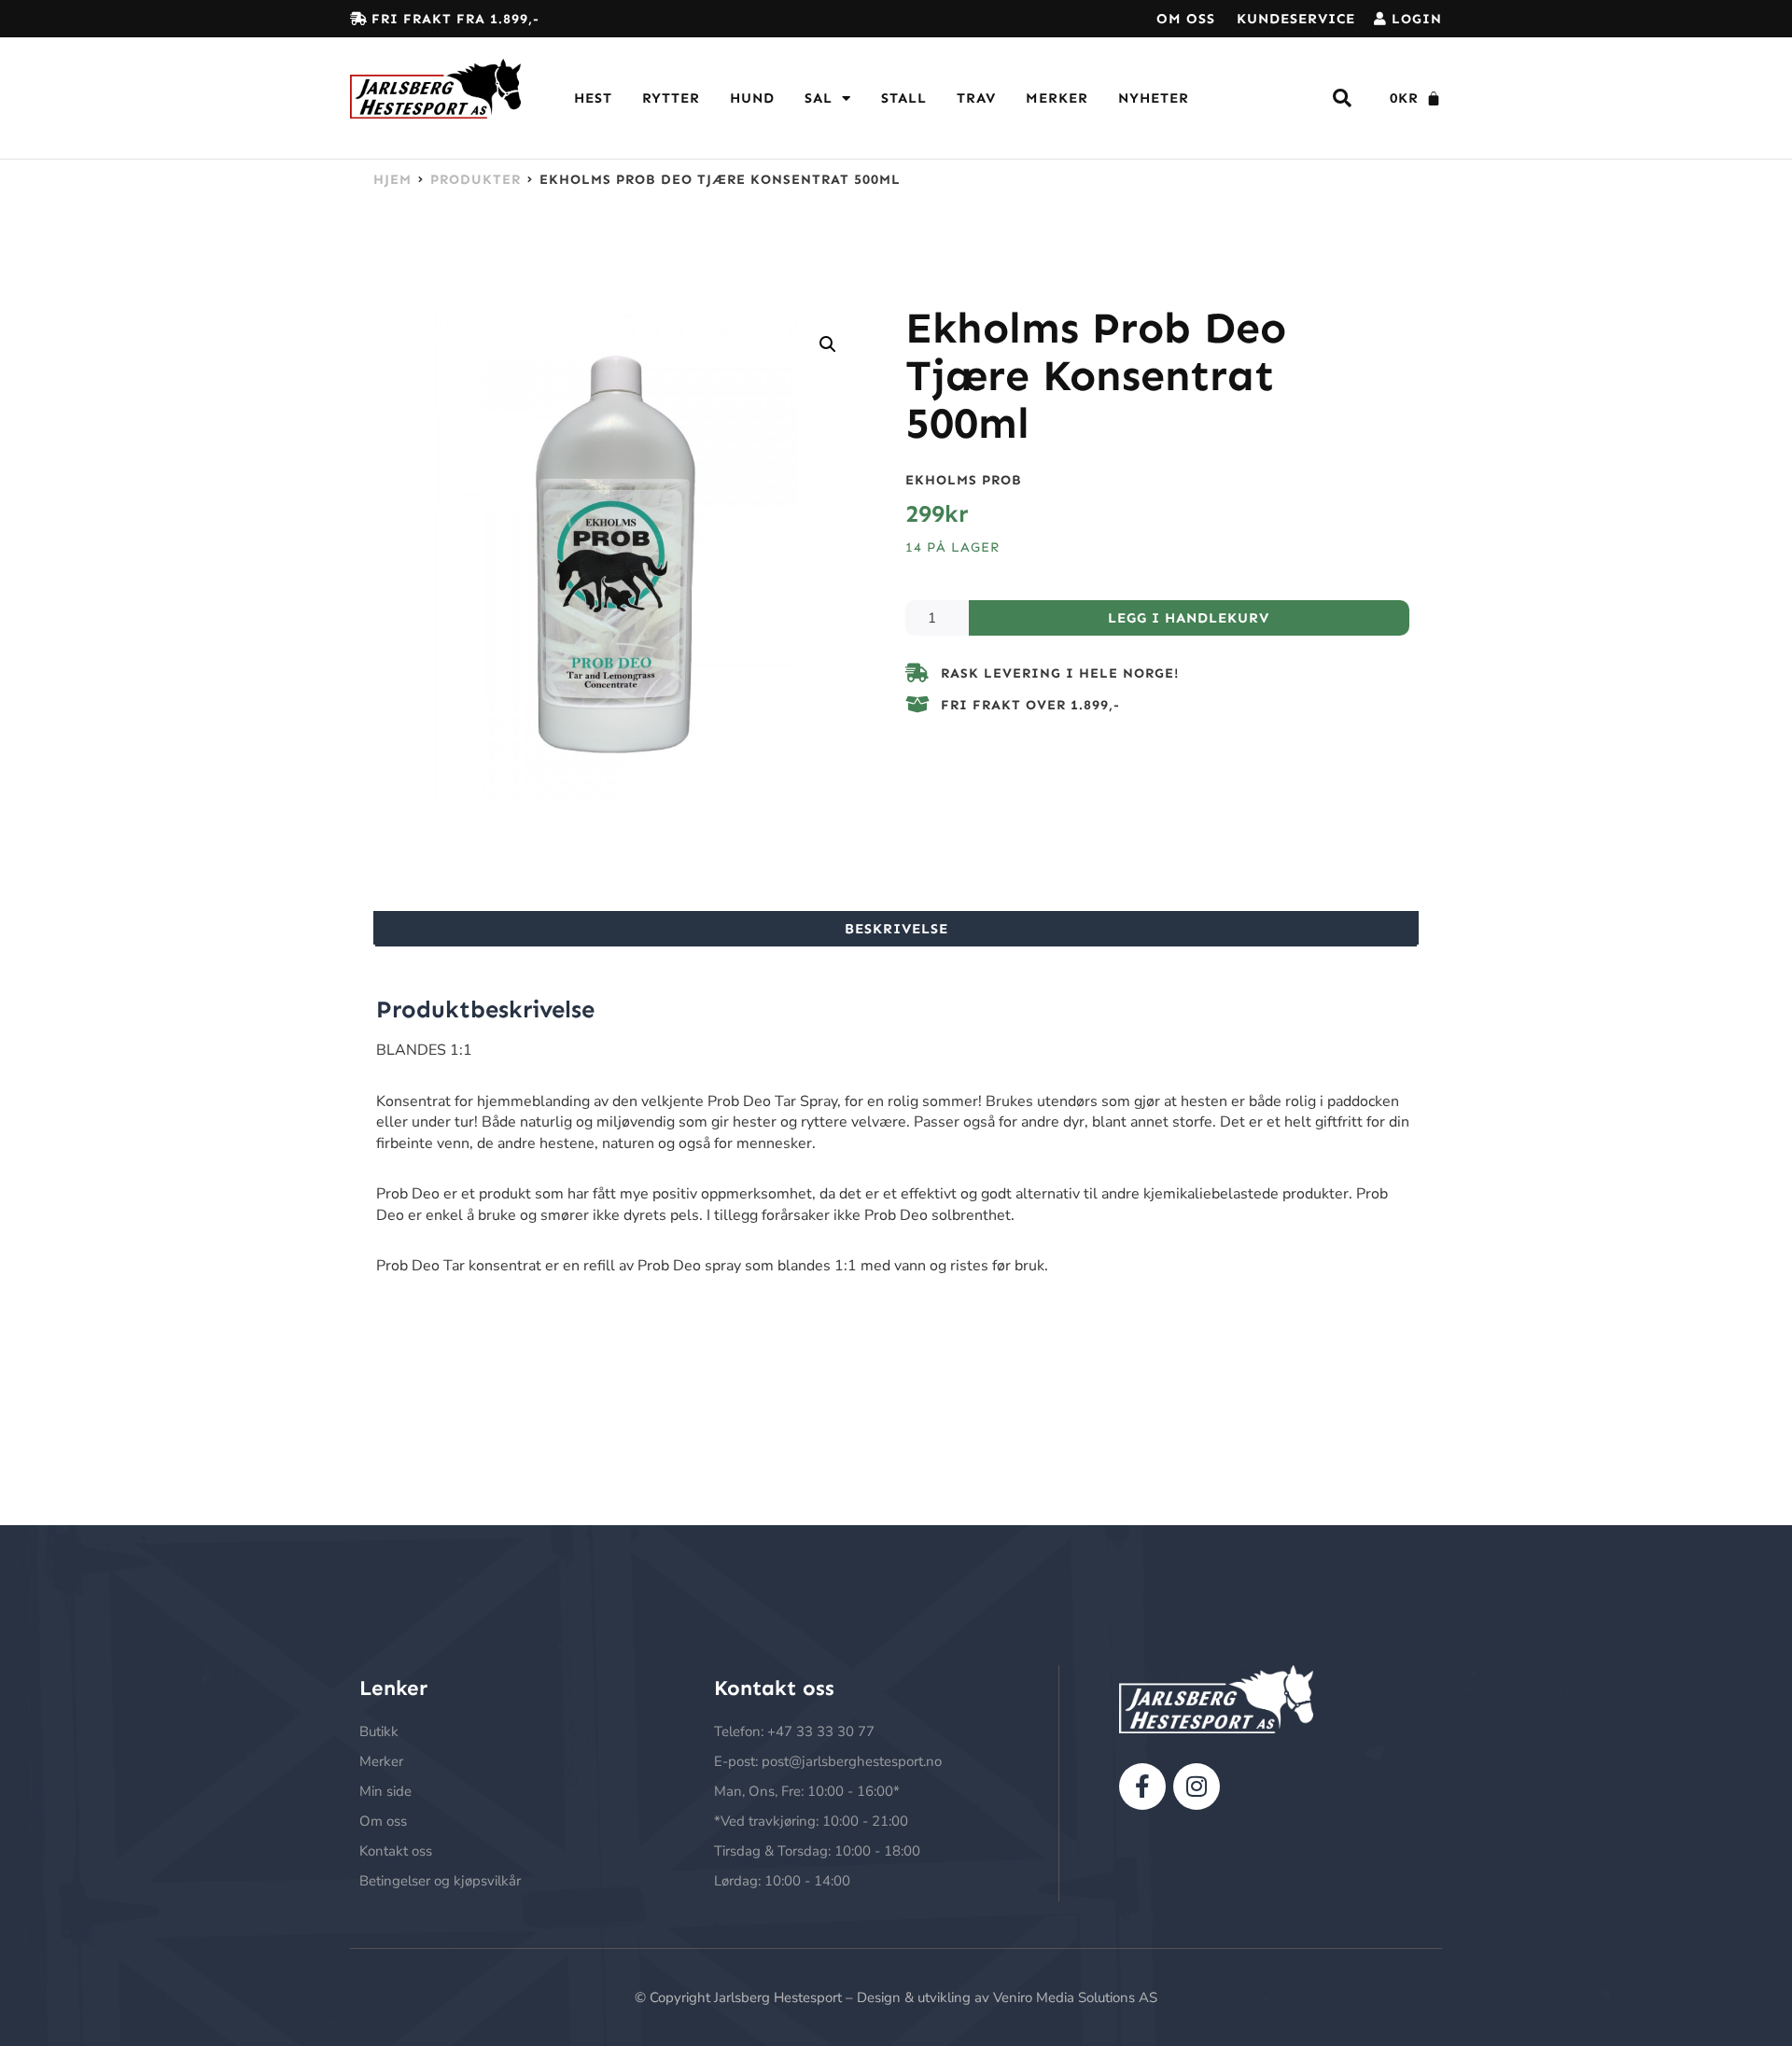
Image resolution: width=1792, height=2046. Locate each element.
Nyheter (1154, 98)
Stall (904, 98)
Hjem (392, 179)
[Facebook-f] (1142, 1787)
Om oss (1186, 19)
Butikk (379, 1731)
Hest (593, 98)
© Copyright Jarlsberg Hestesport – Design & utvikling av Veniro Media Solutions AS (896, 1997)
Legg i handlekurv (1189, 618)
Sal (819, 98)
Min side (385, 1791)
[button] (828, 344)
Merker (1057, 98)
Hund (752, 98)
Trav (976, 98)
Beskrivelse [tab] (896, 929)
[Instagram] (1197, 1787)
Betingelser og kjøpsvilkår (440, 1881)
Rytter (671, 98)
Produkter (476, 179)
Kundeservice (1296, 19)
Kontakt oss (396, 1851)
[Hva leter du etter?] (1343, 98)
